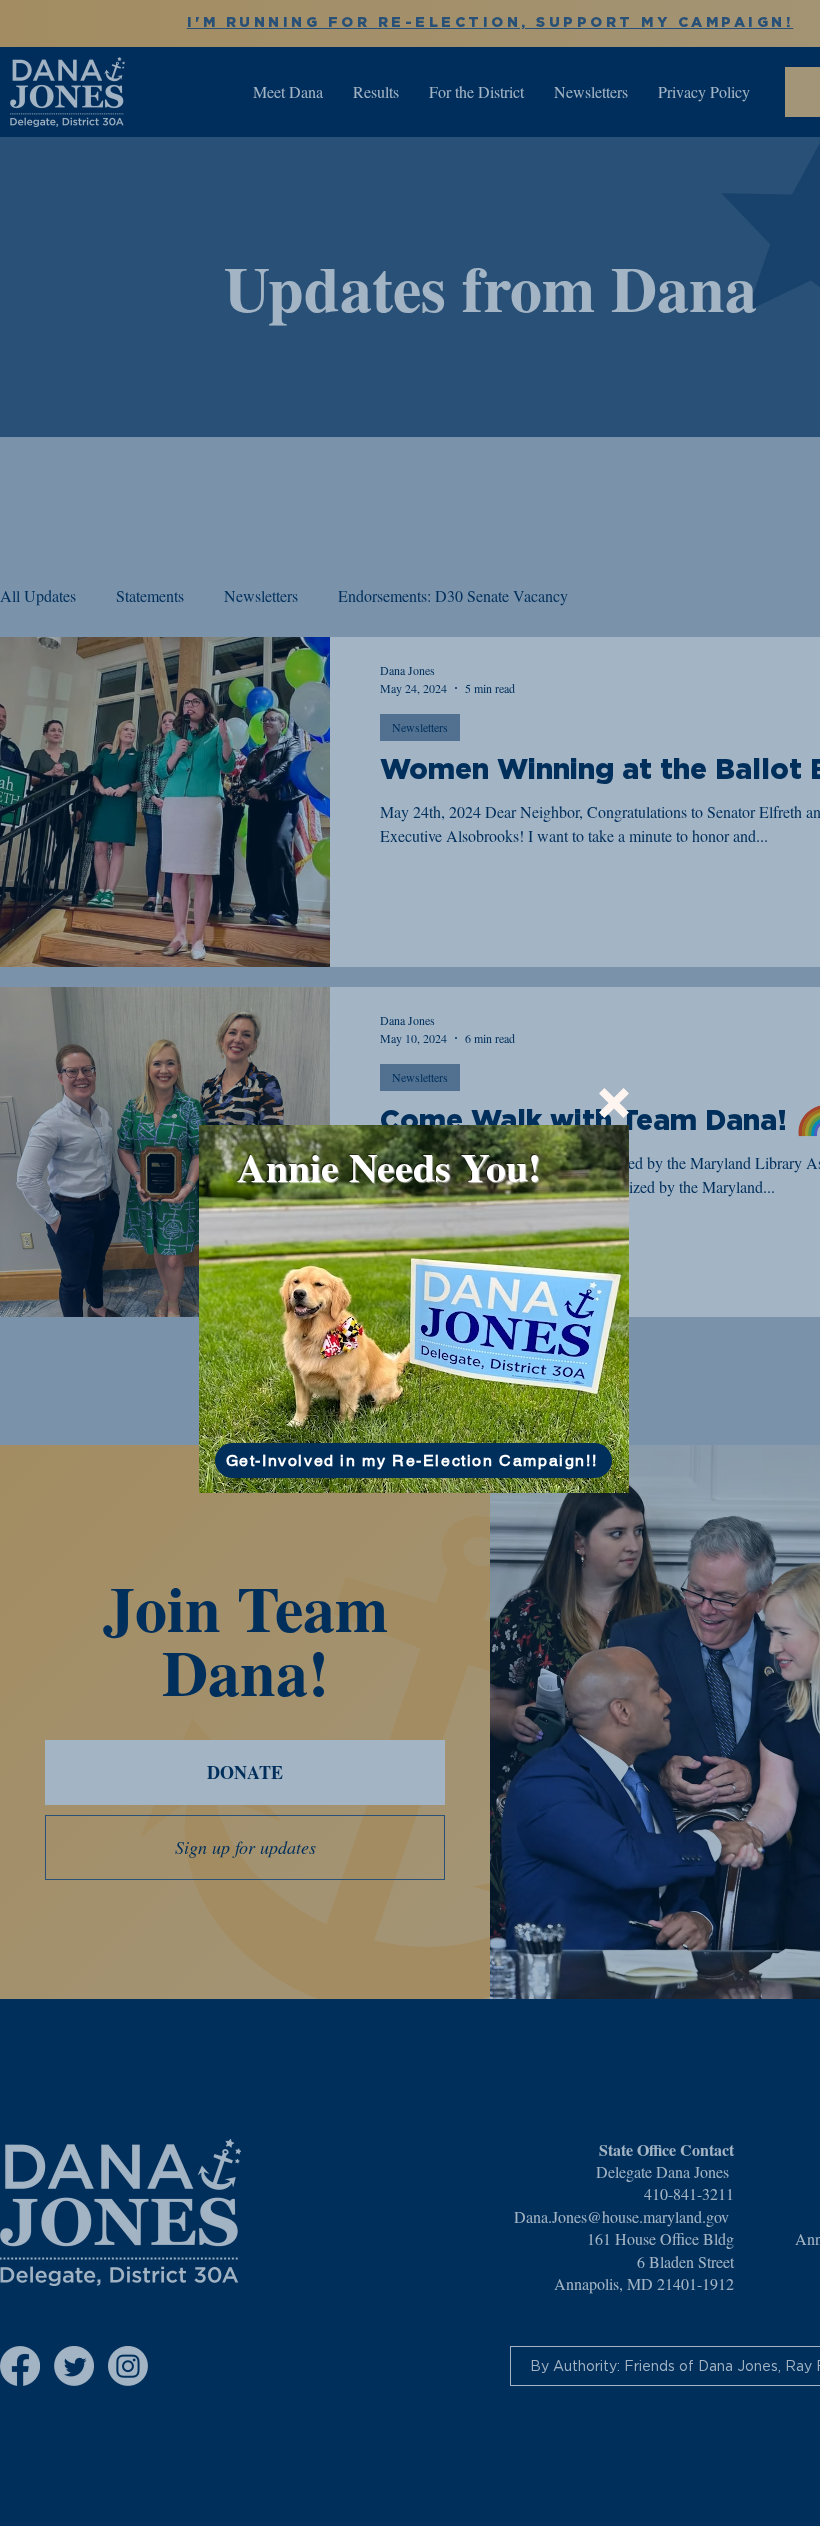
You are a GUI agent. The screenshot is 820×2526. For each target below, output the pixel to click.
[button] (614, 1103)
